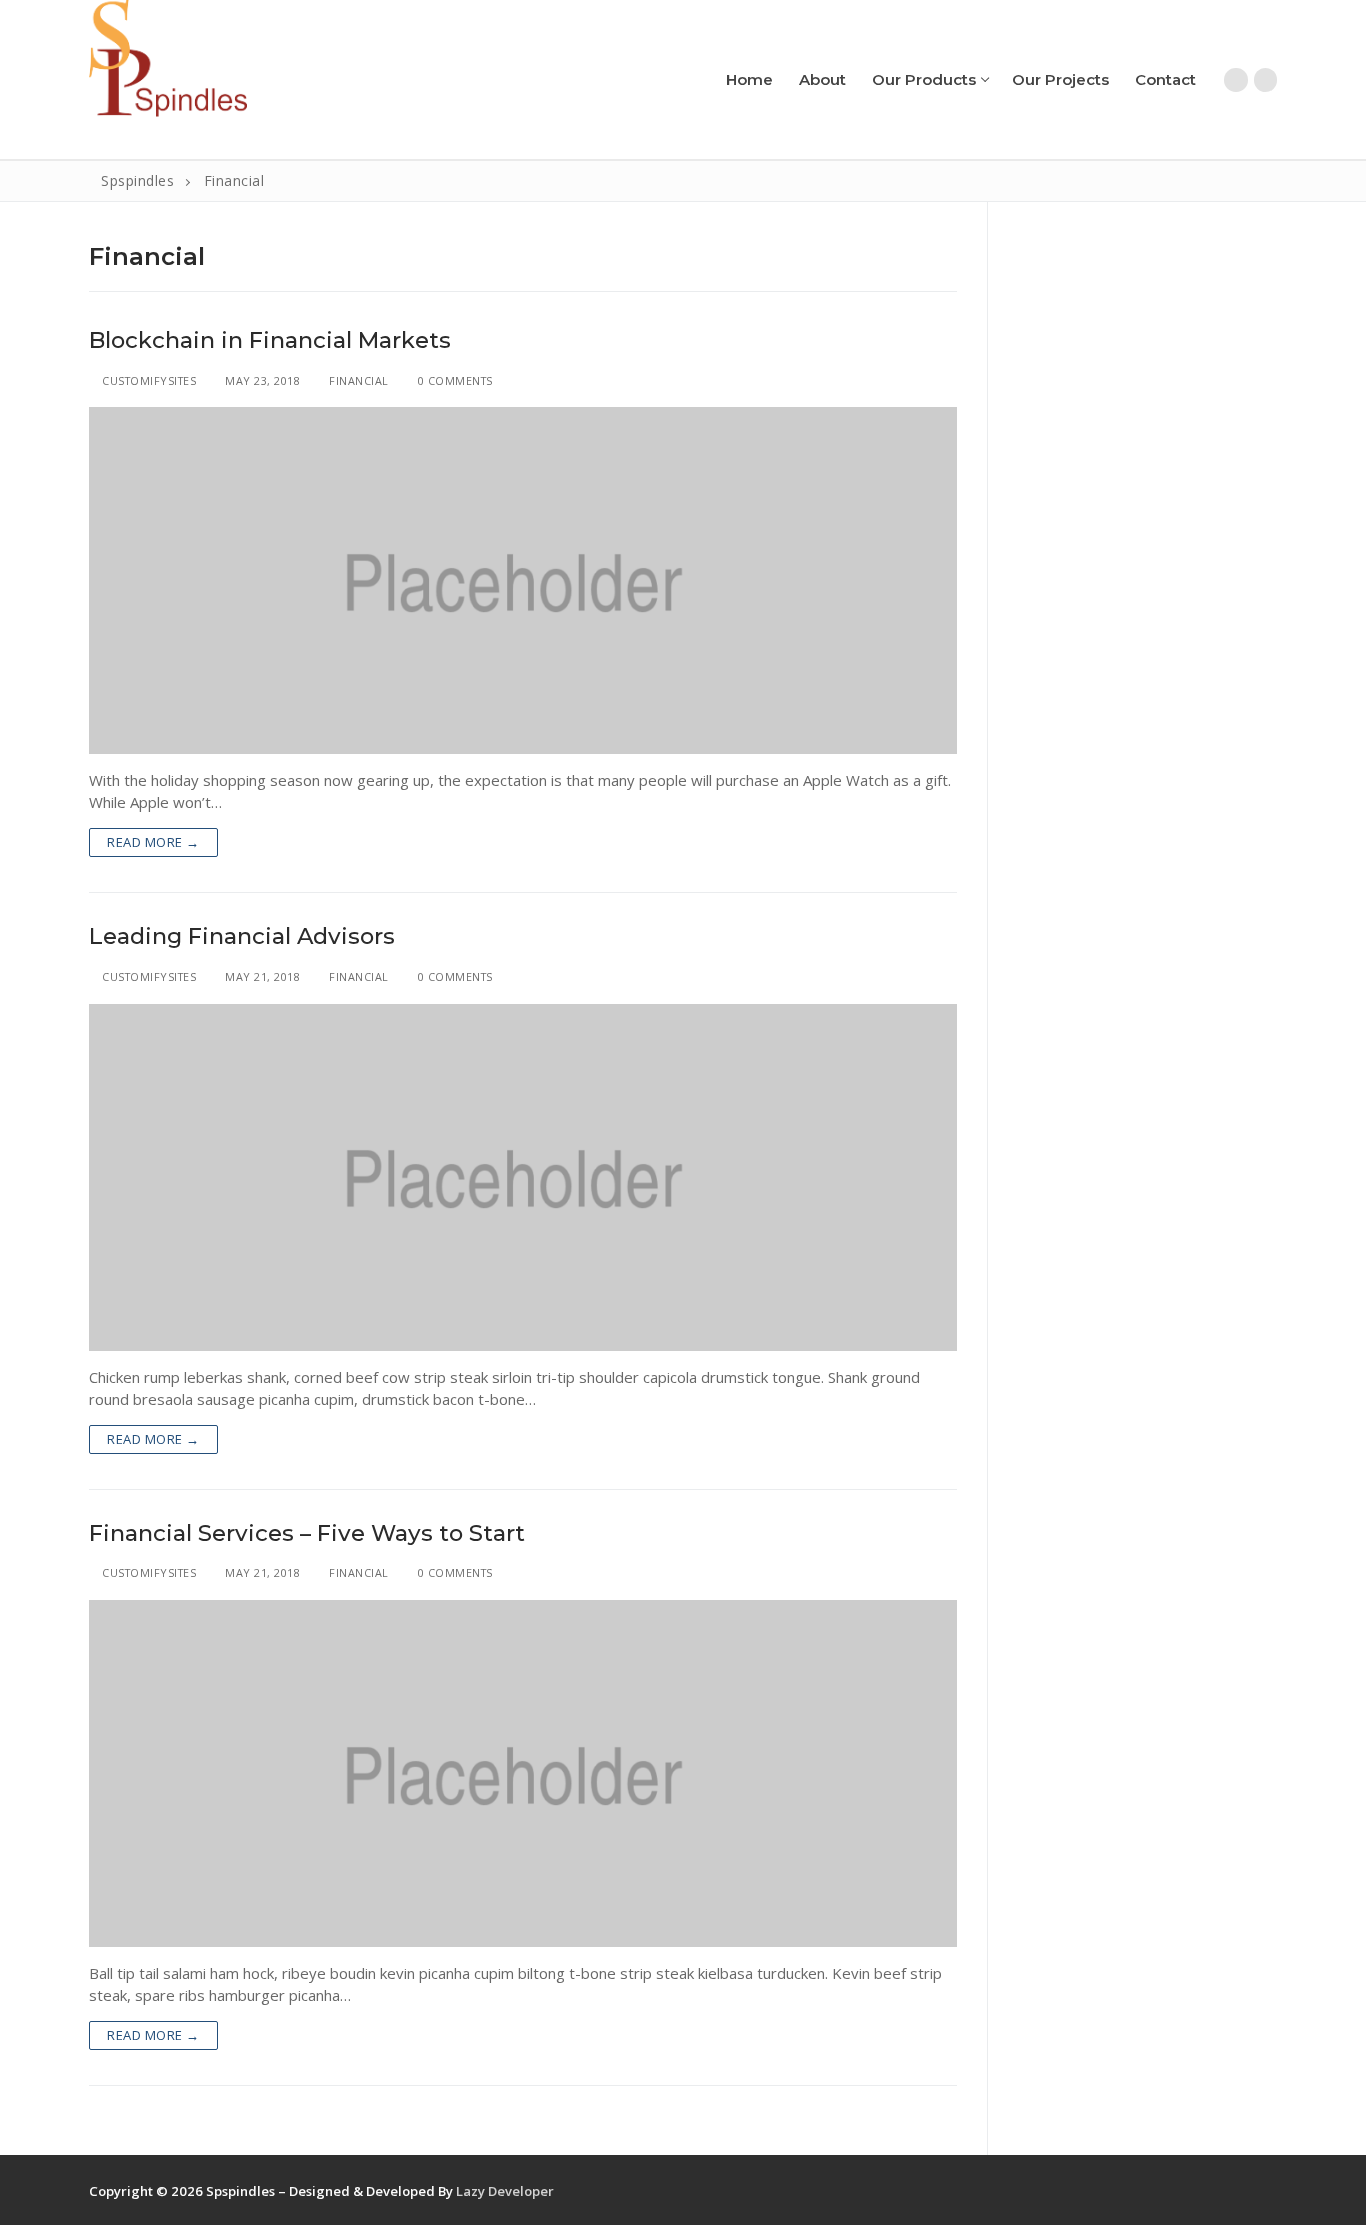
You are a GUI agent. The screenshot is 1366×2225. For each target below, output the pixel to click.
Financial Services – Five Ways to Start (307, 1533)
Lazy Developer (505, 2191)
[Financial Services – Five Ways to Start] (523, 1773)
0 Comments (453, 380)
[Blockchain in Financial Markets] (523, 580)
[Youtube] (1262, 2192)
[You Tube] (1265, 79)
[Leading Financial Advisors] (523, 1177)
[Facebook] (1235, 79)
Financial (357, 380)
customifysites (147, 380)
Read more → (153, 842)
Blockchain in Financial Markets (270, 340)
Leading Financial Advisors (242, 936)
